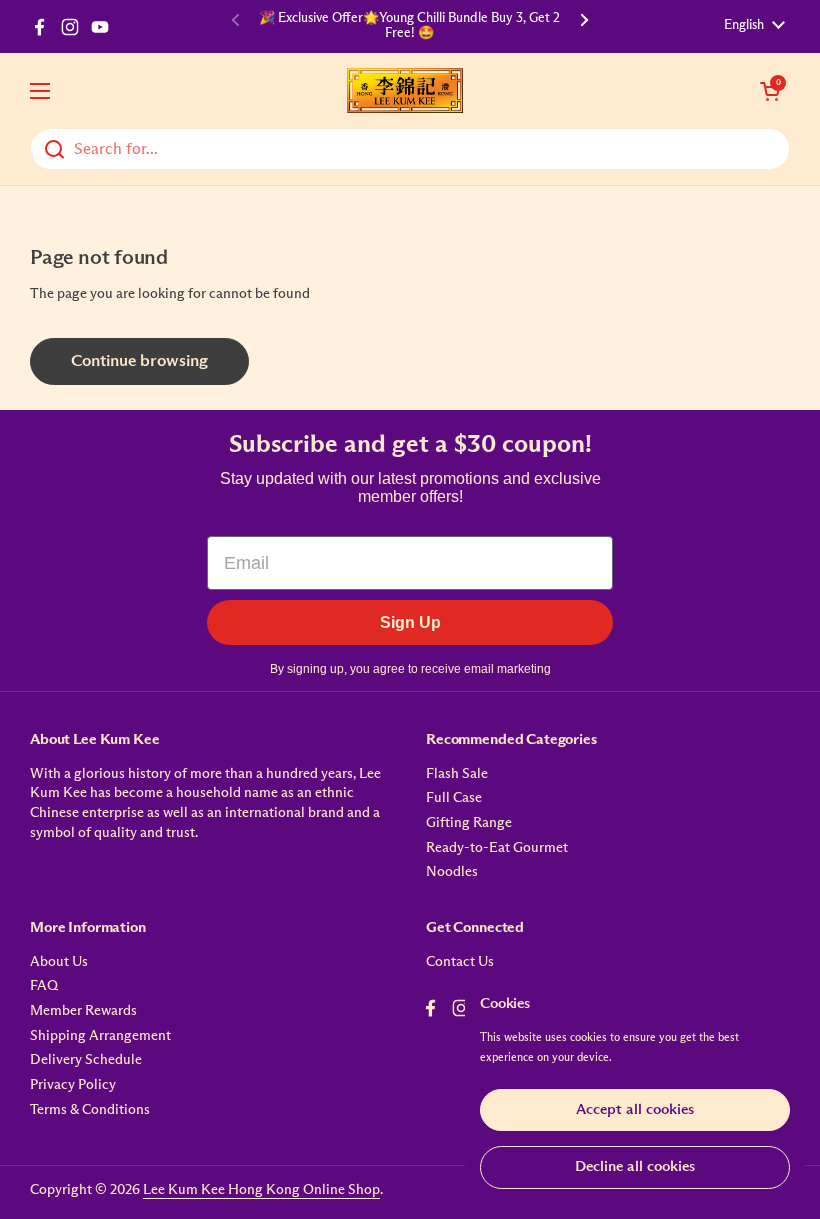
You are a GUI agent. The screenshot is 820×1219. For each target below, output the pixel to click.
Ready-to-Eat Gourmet (497, 848)
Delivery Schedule (86, 1060)
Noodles (452, 872)
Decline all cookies (635, 1166)
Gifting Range (469, 823)
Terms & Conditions (90, 1110)
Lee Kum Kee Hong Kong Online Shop (261, 1190)
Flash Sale (457, 774)
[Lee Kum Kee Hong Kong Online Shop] (405, 90)
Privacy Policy (73, 1085)
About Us (59, 962)
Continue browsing (139, 361)
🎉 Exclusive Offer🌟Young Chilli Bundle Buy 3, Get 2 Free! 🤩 (409, 25)
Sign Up (410, 622)
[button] (770, 91)
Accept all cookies (635, 1109)
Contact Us (460, 962)
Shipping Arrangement (100, 1036)
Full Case (454, 798)
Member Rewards (83, 1011)
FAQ (44, 986)
